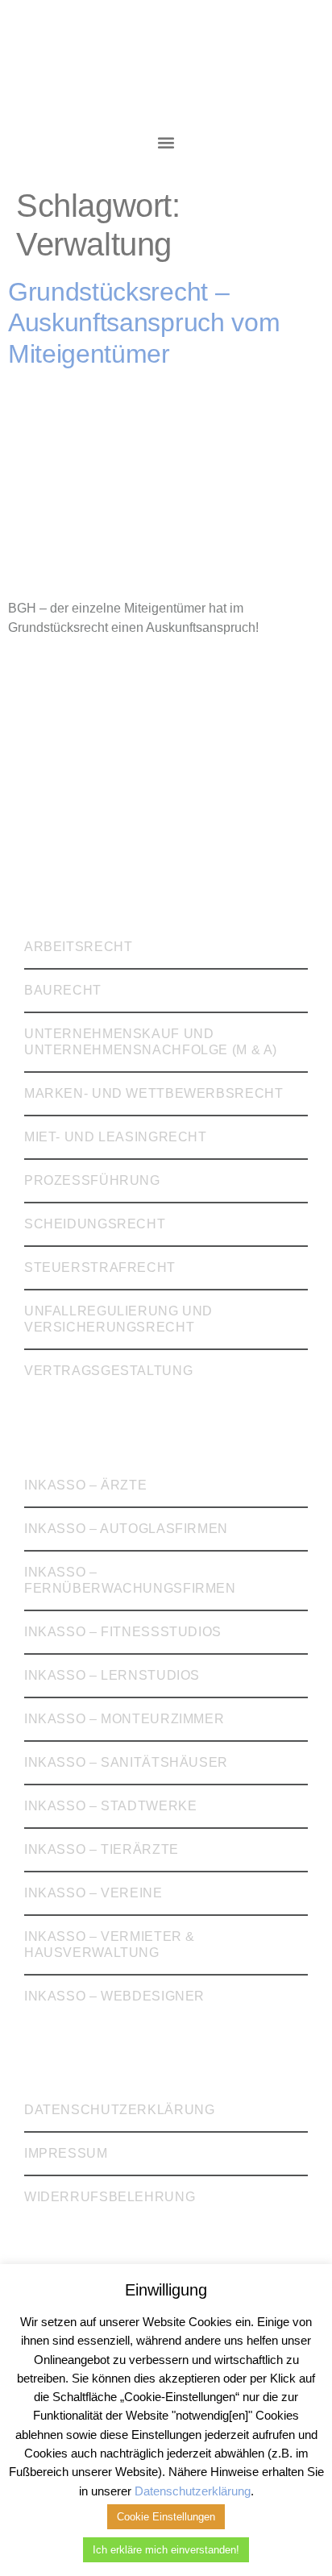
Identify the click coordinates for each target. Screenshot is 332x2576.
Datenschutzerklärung (119, 2110)
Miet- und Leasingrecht (116, 1137)
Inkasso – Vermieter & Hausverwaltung (110, 1944)
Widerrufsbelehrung (110, 2197)
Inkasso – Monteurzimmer (124, 1719)
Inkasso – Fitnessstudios (123, 1632)
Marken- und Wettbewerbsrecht (154, 1093)
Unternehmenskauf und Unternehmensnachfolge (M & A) (151, 1042)
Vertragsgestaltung (108, 1371)
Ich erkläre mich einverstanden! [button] (166, 2550)
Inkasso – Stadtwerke (110, 1806)
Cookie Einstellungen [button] (166, 2517)
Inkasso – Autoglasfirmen (126, 1529)
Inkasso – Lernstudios (112, 1675)
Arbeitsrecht (79, 947)
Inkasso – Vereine (93, 1893)
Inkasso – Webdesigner (114, 1996)
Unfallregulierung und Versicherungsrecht (118, 1319)
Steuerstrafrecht (100, 1267)
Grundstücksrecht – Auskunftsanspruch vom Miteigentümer (144, 323)
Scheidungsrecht (95, 1224)
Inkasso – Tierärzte (102, 1849)
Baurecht (63, 990)
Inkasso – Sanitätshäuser (126, 1762)
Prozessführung (92, 1180)
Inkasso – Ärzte (85, 1485)
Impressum (66, 2153)
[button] (166, 142)
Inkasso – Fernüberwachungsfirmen (130, 1580)
